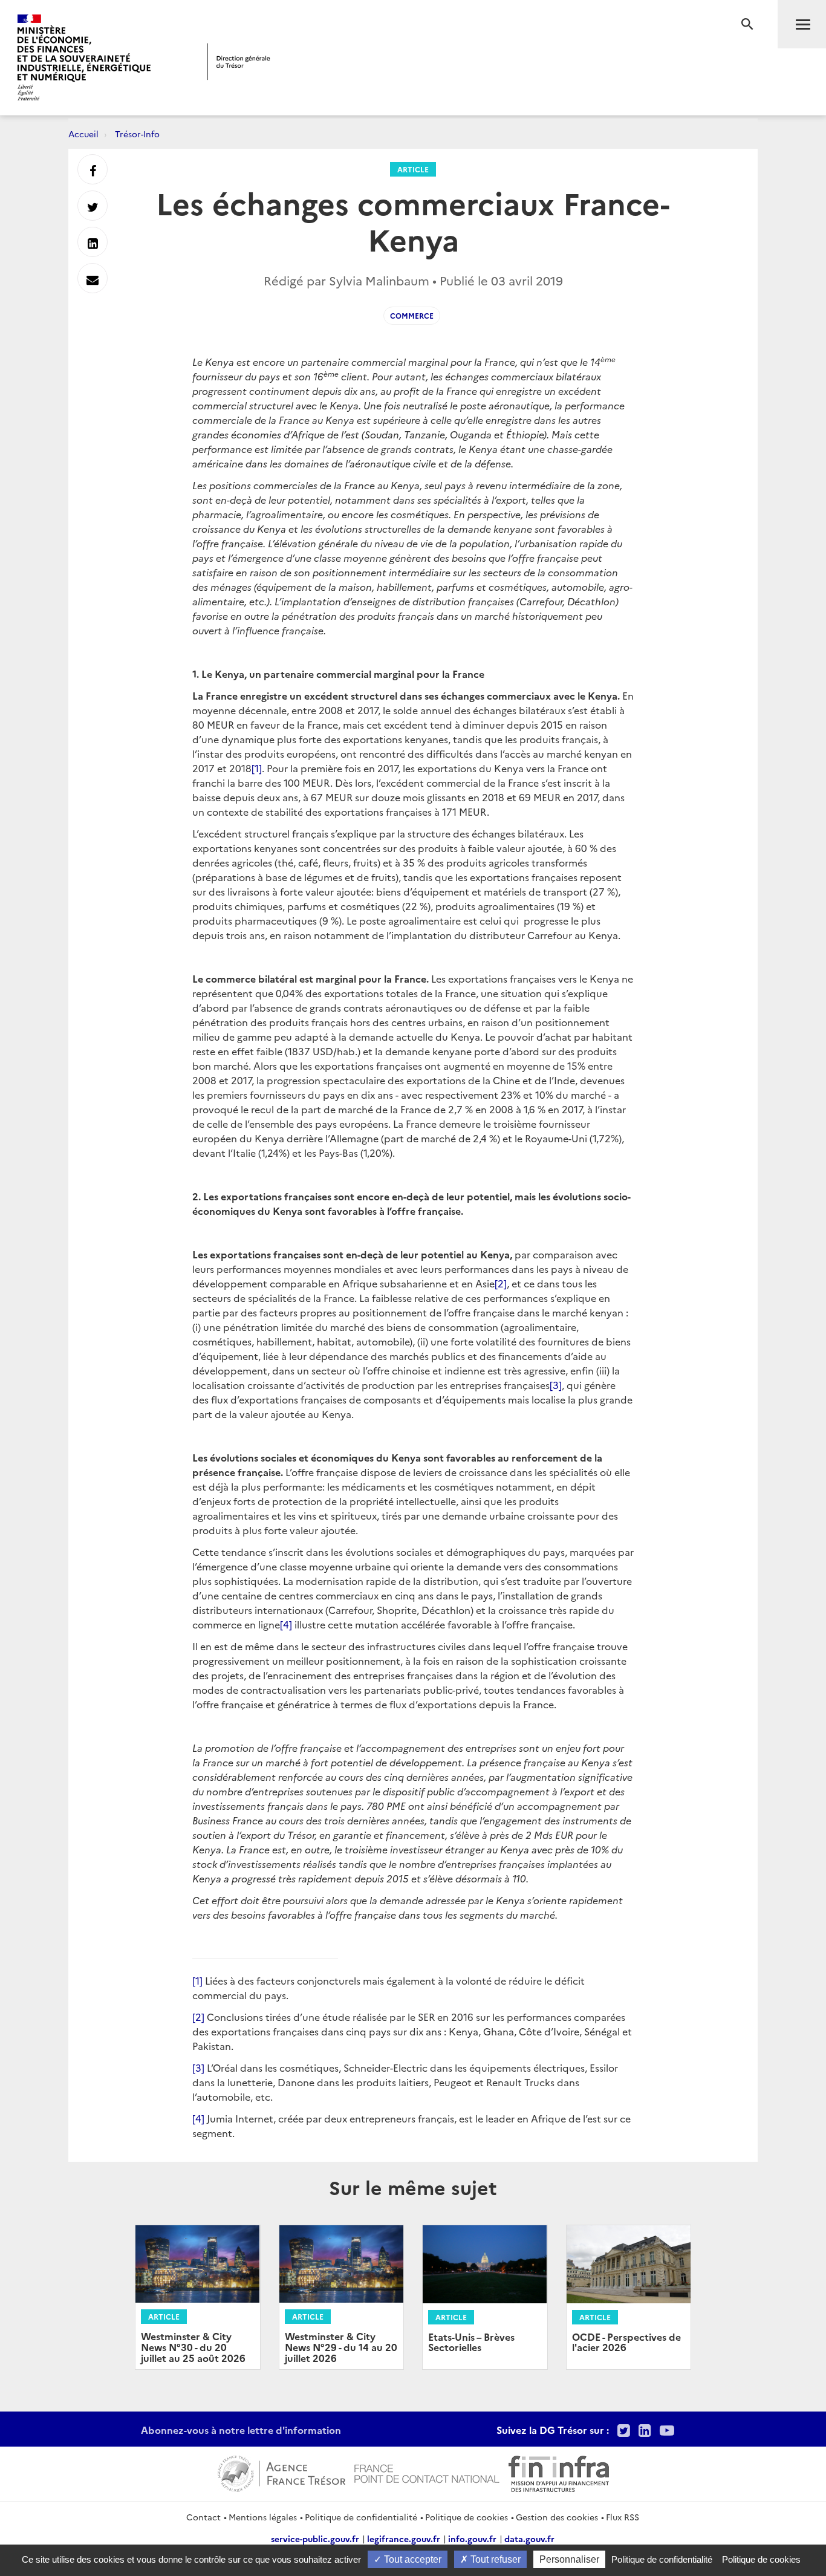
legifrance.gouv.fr (404, 2539)
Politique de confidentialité (361, 2517)
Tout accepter (411, 2559)
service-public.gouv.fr (315, 2539)
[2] (501, 1283)
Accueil (83, 134)
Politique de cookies (467, 2517)
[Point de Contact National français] (427, 2472)
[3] (556, 1385)
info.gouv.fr (472, 2539)
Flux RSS (623, 2517)
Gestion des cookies (557, 2517)
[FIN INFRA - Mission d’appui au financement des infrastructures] (559, 2472)
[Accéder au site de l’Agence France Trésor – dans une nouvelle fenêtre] (281, 2472)
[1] (257, 768)
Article (413, 169)
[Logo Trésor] (239, 61)
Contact (203, 2517)
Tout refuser (494, 2559)
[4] (286, 1624)
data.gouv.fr (529, 2539)
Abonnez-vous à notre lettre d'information (241, 2430)
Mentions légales (263, 2517)
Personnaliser (569, 2559)
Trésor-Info (137, 134)
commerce (412, 315)
